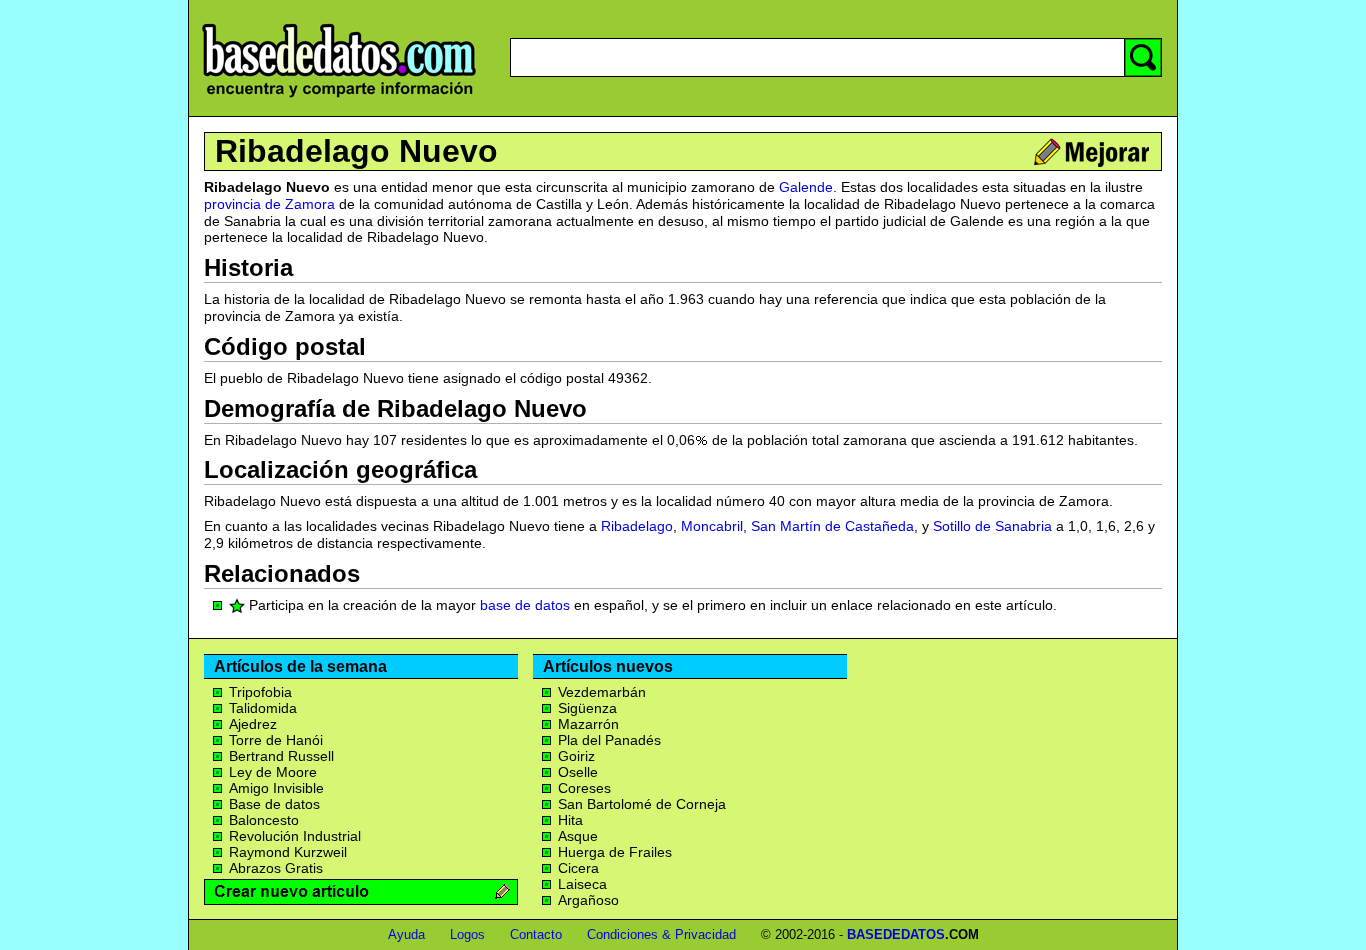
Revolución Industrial (295, 836)
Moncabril (712, 526)
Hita (570, 820)
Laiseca (582, 884)
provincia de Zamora (269, 204)
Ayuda (406, 934)
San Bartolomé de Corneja (642, 804)
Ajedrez (253, 724)
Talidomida (263, 708)
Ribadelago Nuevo (356, 151)
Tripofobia (260, 692)
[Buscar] (1143, 57)
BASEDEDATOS (896, 934)
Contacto (536, 934)
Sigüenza (587, 708)
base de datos (525, 605)
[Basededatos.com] (339, 97)
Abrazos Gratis (276, 868)
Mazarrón (588, 724)
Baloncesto (264, 820)
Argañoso (588, 900)
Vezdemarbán (602, 692)
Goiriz (576, 756)
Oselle (578, 772)
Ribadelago (637, 526)
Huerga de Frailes (615, 852)
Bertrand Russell (281, 756)
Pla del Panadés (609, 740)
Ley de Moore (273, 772)
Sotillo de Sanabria (992, 526)
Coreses (584, 788)
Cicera (578, 868)
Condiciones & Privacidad (661, 934)
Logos (467, 934)
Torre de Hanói (276, 740)
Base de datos (274, 804)
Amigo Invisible (276, 788)
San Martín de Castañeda (832, 526)
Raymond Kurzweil (288, 852)
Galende (806, 187)
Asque (578, 836)
